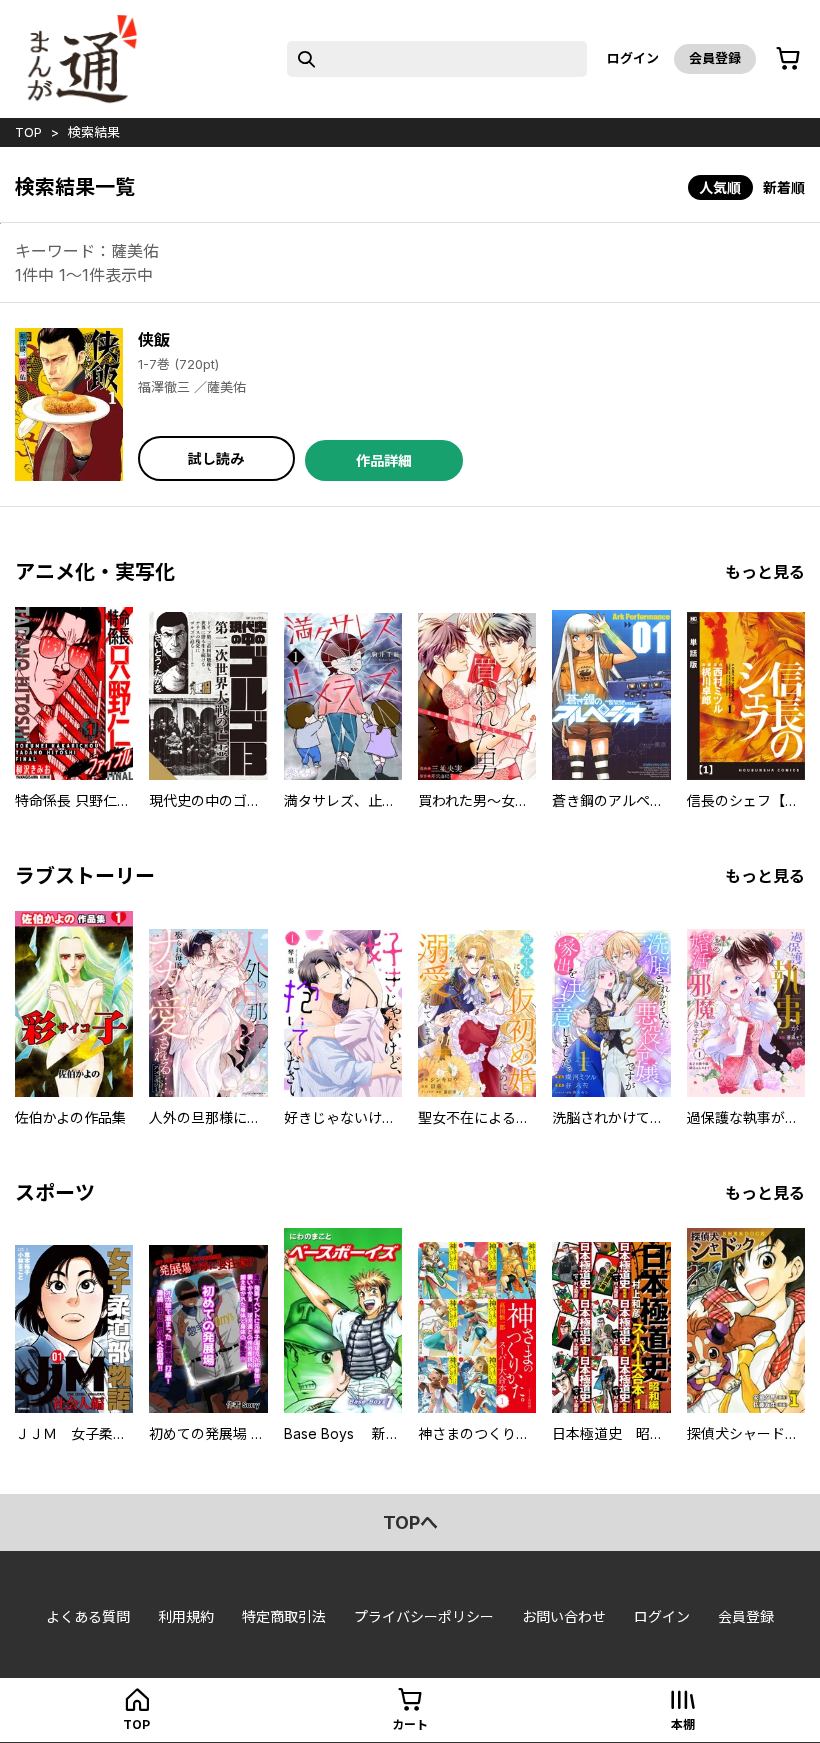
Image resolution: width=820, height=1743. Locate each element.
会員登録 (715, 58)
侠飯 (154, 340)
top (28, 132)
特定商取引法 (284, 1616)
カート (410, 1724)
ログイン (633, 58)
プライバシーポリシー (424, 1616)
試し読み (216, 458)
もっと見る (765, 572)
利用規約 (186, 1616)
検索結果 (94, 132)
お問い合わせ (564, 1616)
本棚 (683, 1724)
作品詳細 (384, 460)
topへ (410, 1522)
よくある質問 (88, 1616)
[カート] (788, 59)
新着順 (784, 187)
